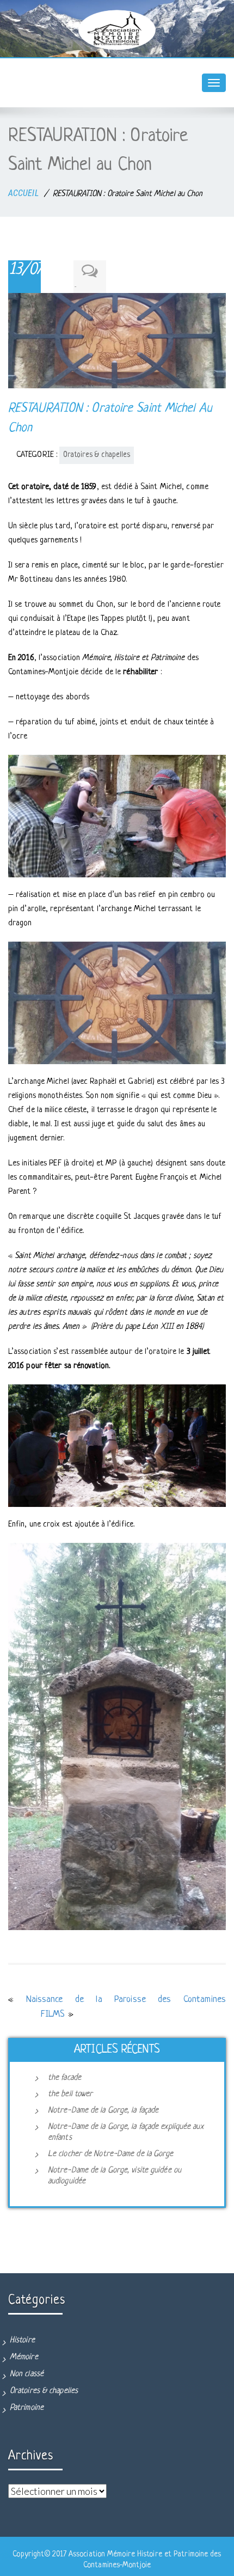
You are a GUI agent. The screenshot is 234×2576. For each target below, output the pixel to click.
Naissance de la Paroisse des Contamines (126, 2000)
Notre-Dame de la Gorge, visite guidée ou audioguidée (115, 2176)
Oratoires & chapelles (97, 455)
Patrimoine (27, 2408)
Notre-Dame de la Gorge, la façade (103, 2111)
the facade (64, 2078)
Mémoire (24, 2357)
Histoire (22, 2340)
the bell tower (70, 2094)
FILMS (53, 2014)
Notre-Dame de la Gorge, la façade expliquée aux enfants (126, 2132)
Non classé (27, 2374)
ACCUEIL (23, 193)
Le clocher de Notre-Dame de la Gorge (111, 2154)
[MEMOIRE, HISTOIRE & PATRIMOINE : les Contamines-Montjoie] (117, 30)
